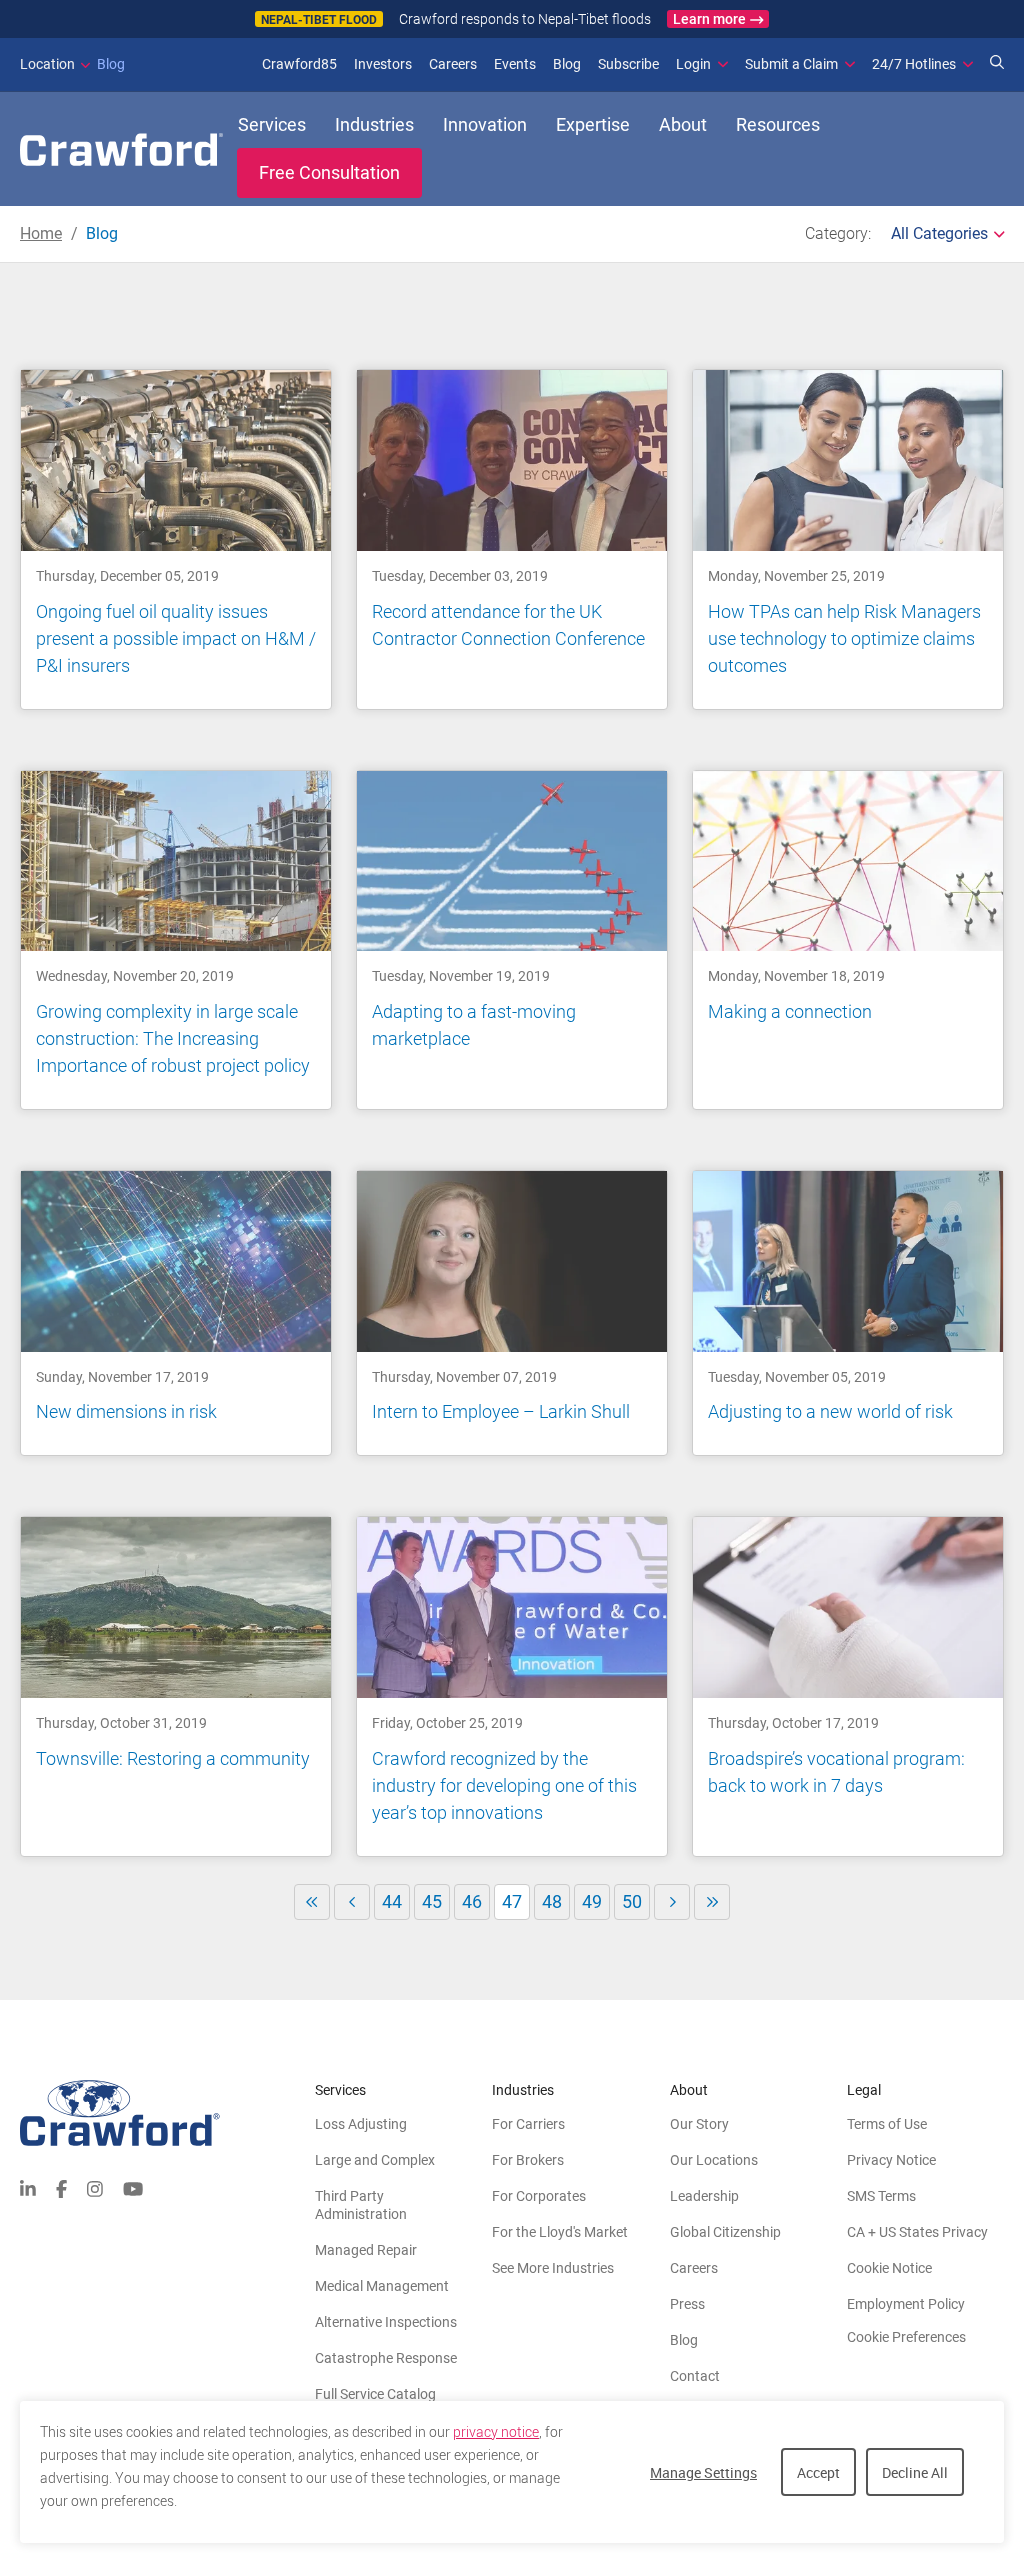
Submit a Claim (791, 64)
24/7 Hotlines (914, 64)
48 (552, 1901)
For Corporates (539, 2196)
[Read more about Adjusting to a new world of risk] (848, 1313)
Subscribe (628, 64)
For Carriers (528, 2124)
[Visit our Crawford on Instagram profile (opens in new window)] (95, 2186)
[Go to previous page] (352, 1902)
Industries (374, 124)
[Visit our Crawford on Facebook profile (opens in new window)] (61, 2186)
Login (693, 64)
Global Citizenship (725, 2232)
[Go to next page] (672, 1902)
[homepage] (121, 149)
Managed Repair (366, 2250)
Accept (818, 2472)
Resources (778, 124)
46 (472, 1901)
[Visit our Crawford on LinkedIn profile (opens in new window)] (28, 2186)
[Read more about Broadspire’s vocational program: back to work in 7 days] (848, 1686)
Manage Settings (703, 2472)
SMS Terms (881, 2196)
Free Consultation (329, 172)
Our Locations (714, 2160)
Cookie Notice (889, 2268)
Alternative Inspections (386, 2322)
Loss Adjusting (361, 2124)
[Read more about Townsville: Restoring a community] (176, 1686)
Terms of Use (887, 2124)
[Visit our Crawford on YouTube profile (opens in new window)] (133, 2186)
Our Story (699, 2124)
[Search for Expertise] (997, 64)
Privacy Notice (891, 2160)
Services (272, 124)
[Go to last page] (712, 1902)
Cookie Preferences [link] (906, 2337)
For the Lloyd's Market (560, 2232)
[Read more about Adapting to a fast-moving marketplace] (512, 940)
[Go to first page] (312, 1902)
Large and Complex (375, 2160)
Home (41, 233)
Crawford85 (299, 64)
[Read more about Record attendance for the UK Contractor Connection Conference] (512, 539)
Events (515, 64)
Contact (695, 2376)
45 (432, 1901)
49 (592, 1901)
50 (632, 1901)
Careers (453, 64)
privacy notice (496, 2432)
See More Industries (553, 2268)
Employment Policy (906, 2304)
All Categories (939, 233)
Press (687, 2304)
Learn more (709, 19)
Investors (383, 64)
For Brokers (528, 2160)
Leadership (704, 2196)
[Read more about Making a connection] (848, 940)
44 (392, 1901)
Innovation (485, 124)
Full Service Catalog (375, 2394)
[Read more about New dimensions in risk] (176, 1313)
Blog (72, 64)
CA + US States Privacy (917, 2232)
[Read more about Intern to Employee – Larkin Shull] (512, 1313)
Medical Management (382, 2286)
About (683, 124)
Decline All (915, 2472)
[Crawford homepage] (167, 2113)
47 (516, 1905)
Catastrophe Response (386, 2358)
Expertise (593, 124)
